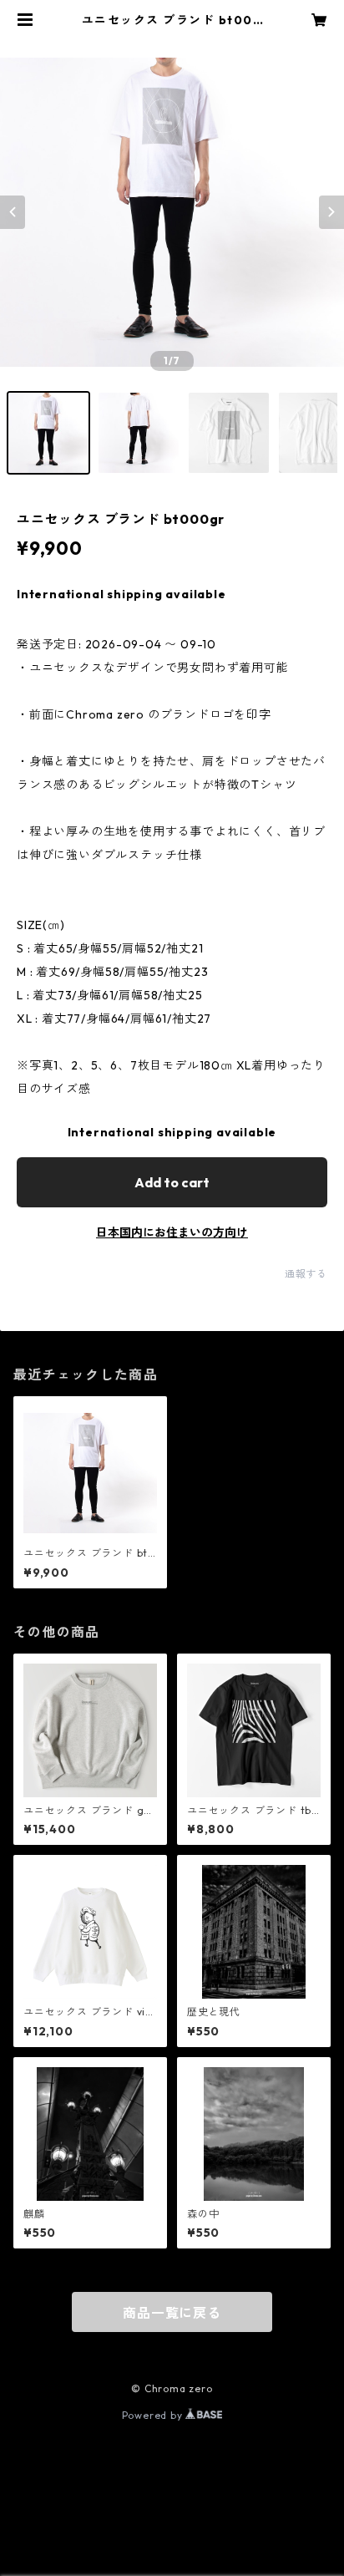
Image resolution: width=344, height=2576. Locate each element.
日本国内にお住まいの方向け (172, 1232)
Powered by (154, 2415)
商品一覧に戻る (172, 2313)
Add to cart (172, 1182)
